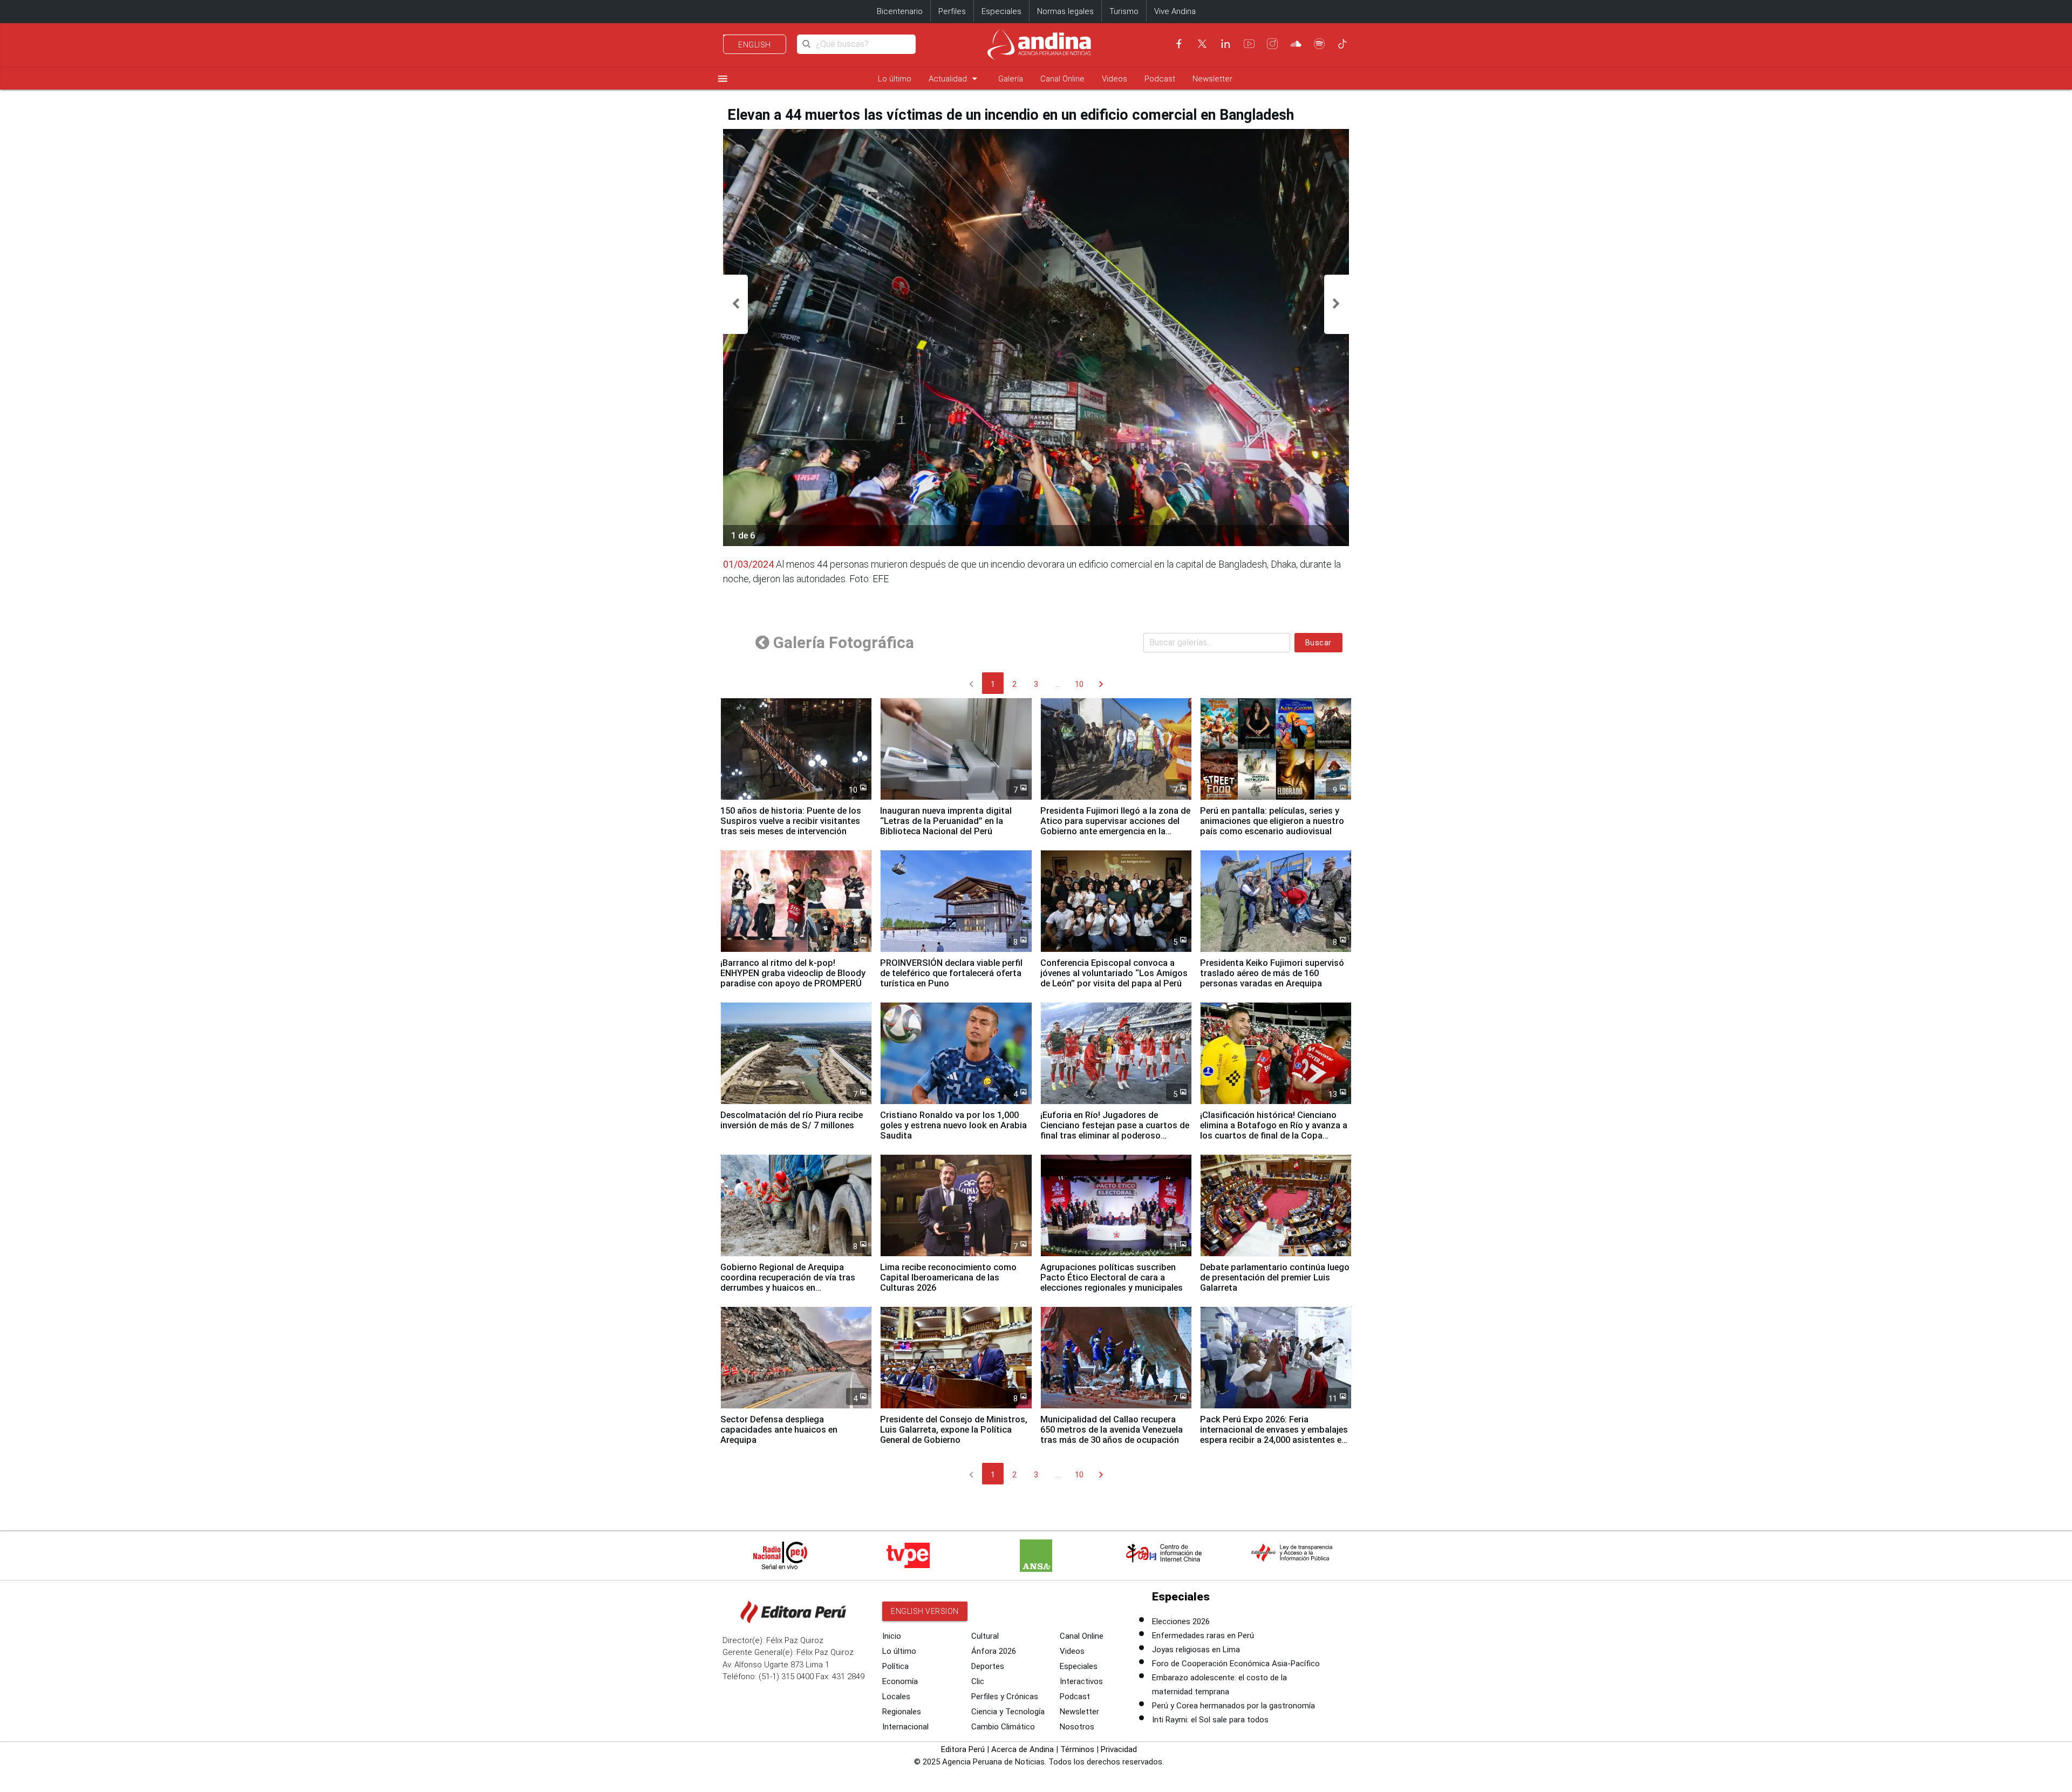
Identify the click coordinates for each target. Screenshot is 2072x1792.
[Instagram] (1272, 44)
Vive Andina (1175, 11)
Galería (1011, 79)
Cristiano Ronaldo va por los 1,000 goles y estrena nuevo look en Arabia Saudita (953, 1125)
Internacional (905, 1727)
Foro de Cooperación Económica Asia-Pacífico (1236, 1664)
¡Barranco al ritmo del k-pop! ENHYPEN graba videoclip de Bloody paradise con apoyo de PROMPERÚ (793, 973)
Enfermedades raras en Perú (1203, 1636)
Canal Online (1062, 79)
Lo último (895, 79)
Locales (896, 1696)
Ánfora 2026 (994, 1651)
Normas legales (1065, 11)
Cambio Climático (1003, 1727)
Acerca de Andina (1023, 1749)
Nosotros (1077, 1727)
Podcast (1160, 79)
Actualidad (955, 79)
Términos (1077, 1749)
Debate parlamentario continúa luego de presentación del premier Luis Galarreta (1275, 1277)
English (755, 45)
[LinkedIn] (1225, 44)
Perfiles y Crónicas (1005, 1696)
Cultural (985, 1636)
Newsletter (1212, 79)
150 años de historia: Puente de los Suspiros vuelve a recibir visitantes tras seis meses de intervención (791, 821)
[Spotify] (1319, 44)
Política (895, 1666)
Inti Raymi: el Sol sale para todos (1210, 1720)
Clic (978, 1681)
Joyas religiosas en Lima (1196, 1650)
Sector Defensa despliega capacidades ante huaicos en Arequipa (779, 1430)
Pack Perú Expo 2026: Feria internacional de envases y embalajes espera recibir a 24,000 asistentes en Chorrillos (1274, 1435)
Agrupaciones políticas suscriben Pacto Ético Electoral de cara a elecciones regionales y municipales (1112, 1277)
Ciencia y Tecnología (1008, 1712)
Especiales (1001, 11)
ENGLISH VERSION (925, 1611)
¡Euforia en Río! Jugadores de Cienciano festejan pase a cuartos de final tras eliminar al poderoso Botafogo (1115, 1130)
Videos (1115, 79)
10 (1079, 684)
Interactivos (1081, 1681)
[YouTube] (1249, 44)
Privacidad (1119, 1749)
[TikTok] (1342, 44)
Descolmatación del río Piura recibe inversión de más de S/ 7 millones (792, 1120)
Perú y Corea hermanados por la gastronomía (1233, 1706)
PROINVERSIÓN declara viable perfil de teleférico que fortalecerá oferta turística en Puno (951, 973)
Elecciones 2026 (1181, 1621)
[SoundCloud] (1296, 44)
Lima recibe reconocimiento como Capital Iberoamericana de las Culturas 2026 (948, 1277)
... (1058, 684)
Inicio (892, 1636)
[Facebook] (1179, 44)
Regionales (902, 1712)
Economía (900, 1681)
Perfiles (952, 11)
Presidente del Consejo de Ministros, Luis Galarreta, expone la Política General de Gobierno (954, 1430)
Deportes (988, 1666)
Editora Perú (963, 1749)
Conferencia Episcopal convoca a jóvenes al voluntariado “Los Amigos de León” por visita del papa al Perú (1114, 973)
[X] (1202, 44)
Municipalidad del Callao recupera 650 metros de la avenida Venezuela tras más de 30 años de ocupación (1112, 1430)
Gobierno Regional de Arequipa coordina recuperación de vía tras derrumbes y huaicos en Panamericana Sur (788, 1283)
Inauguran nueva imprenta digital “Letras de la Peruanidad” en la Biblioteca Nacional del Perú (946, 821)
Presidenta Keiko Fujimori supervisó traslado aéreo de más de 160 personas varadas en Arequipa (1272, 973)
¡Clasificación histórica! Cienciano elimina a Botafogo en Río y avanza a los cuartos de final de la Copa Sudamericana (1274, 1130)
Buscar (1318, 643)
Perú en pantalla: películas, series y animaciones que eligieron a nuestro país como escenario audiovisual (1272, 821)
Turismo (1124, 11)
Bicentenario (900, 11)
